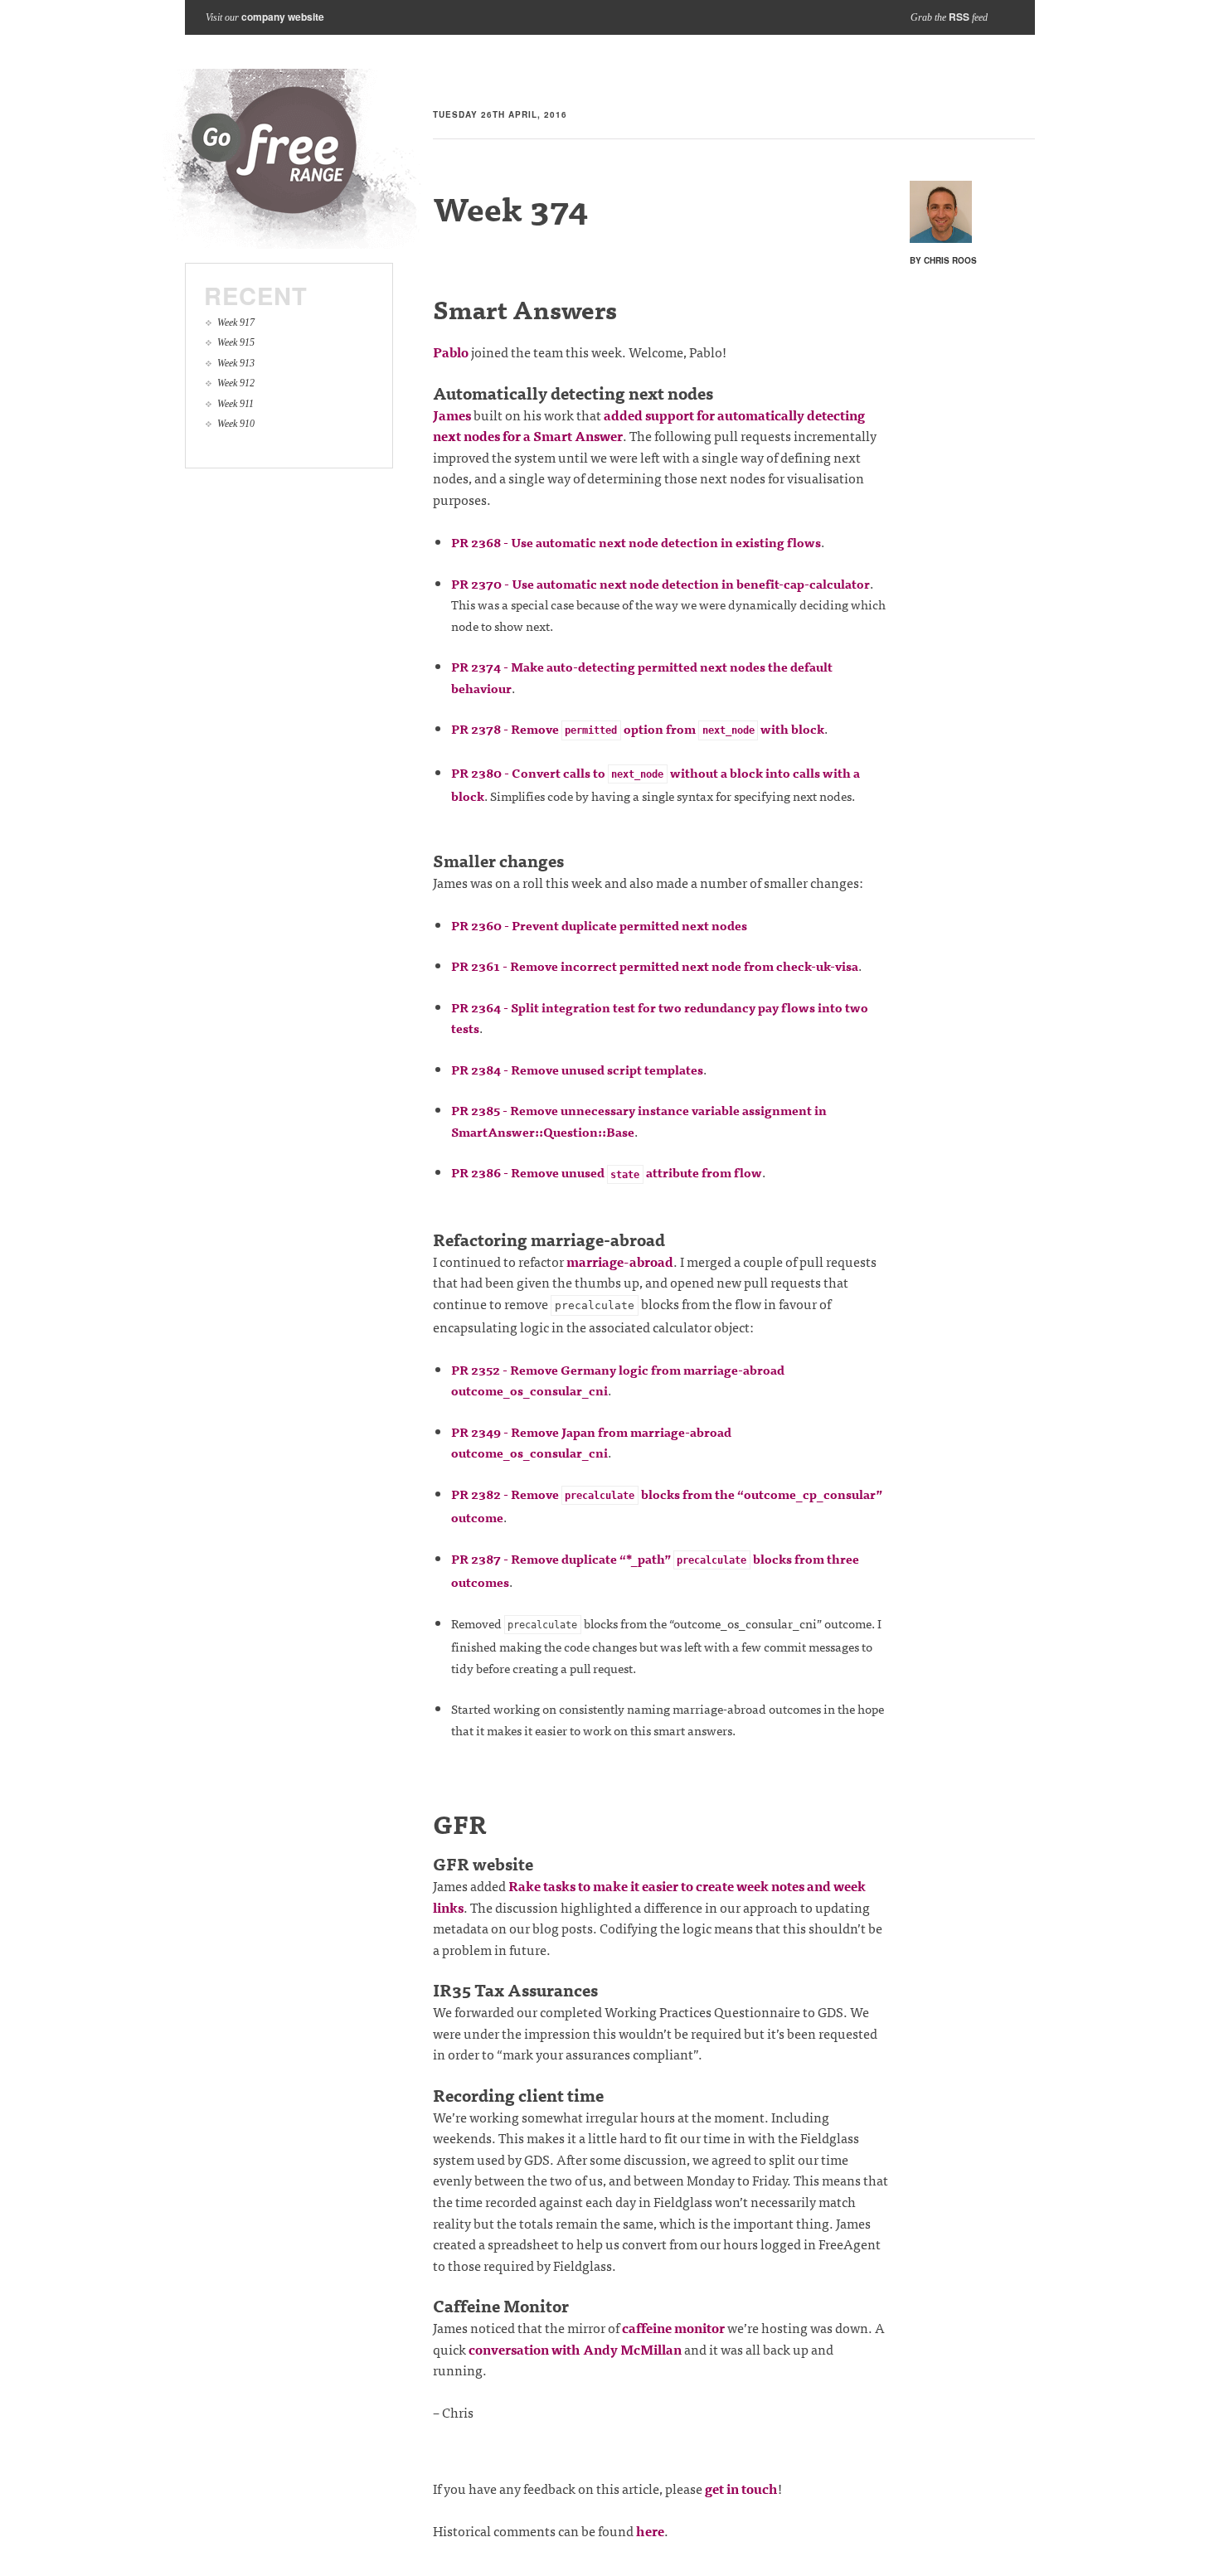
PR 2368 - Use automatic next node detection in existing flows (636, 542)
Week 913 (236, 363)
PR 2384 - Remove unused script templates (577, 1069)
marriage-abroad (620, 1261)
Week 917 (236, 323)
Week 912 (236, 383)
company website (283, 17)
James (452, 415)
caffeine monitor (673, 2327)
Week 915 (236, 342)
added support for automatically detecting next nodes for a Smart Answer (649, 425)
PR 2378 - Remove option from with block (638, 728)
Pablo (451, 352)
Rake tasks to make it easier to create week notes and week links (649, 1896)
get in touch (741, 2488)
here (650, 2530)
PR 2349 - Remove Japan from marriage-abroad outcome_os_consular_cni (591, 1442)
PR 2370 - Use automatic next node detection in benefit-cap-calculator (660, 583)
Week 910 (236, 424)
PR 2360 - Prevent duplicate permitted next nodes (599, 925)
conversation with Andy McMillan (575, 2349)
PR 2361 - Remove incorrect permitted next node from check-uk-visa (655, 965)
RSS (959, 17)
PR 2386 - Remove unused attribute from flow (607, 1172)
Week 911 (236, 404)
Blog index (291, 159)
